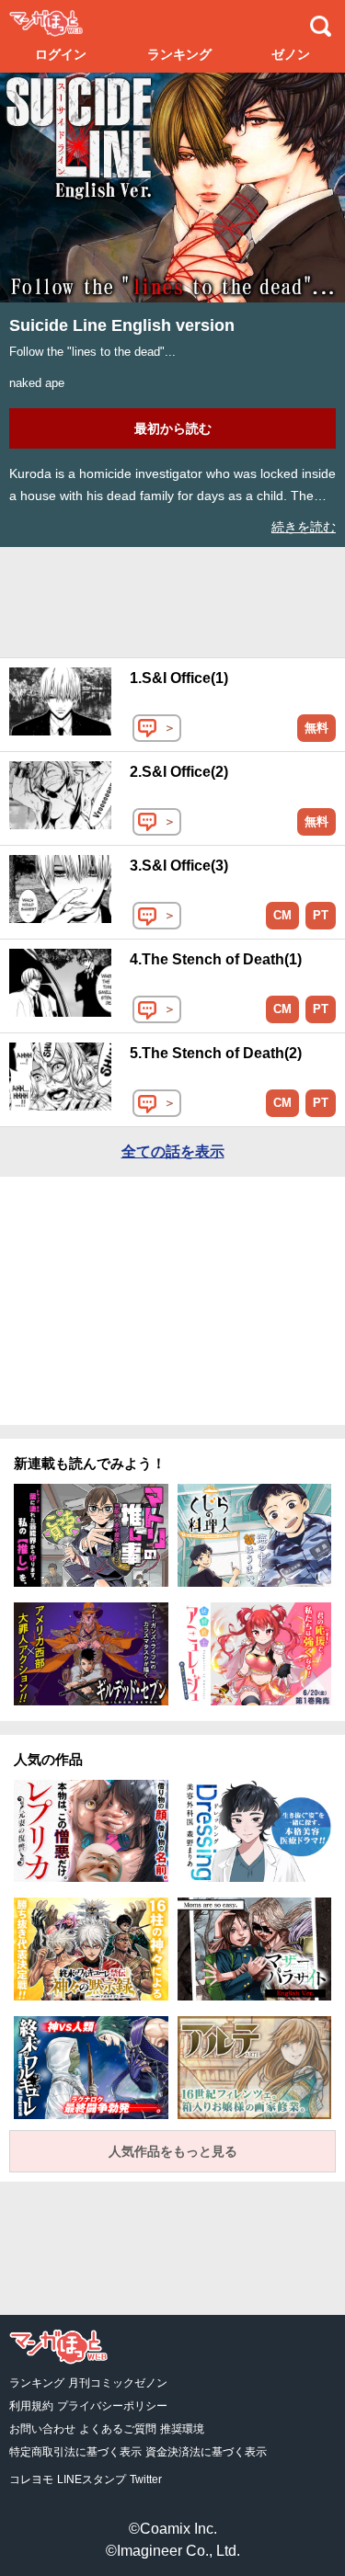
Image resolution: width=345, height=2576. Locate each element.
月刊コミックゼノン (118, 2383)
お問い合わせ (42, 2429)
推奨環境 (182, 2429)
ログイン (61, 54)
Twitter (146, 2479)
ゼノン (291, 54)
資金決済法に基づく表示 (206, 2452)
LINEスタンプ (92, 2479)
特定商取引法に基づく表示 (75, 2452)
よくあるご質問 (118, 2429)
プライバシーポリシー (112, 2406)
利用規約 (31, 2406)
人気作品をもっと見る (173, 2151)
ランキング (179, 54)
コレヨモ (31, 2479)
